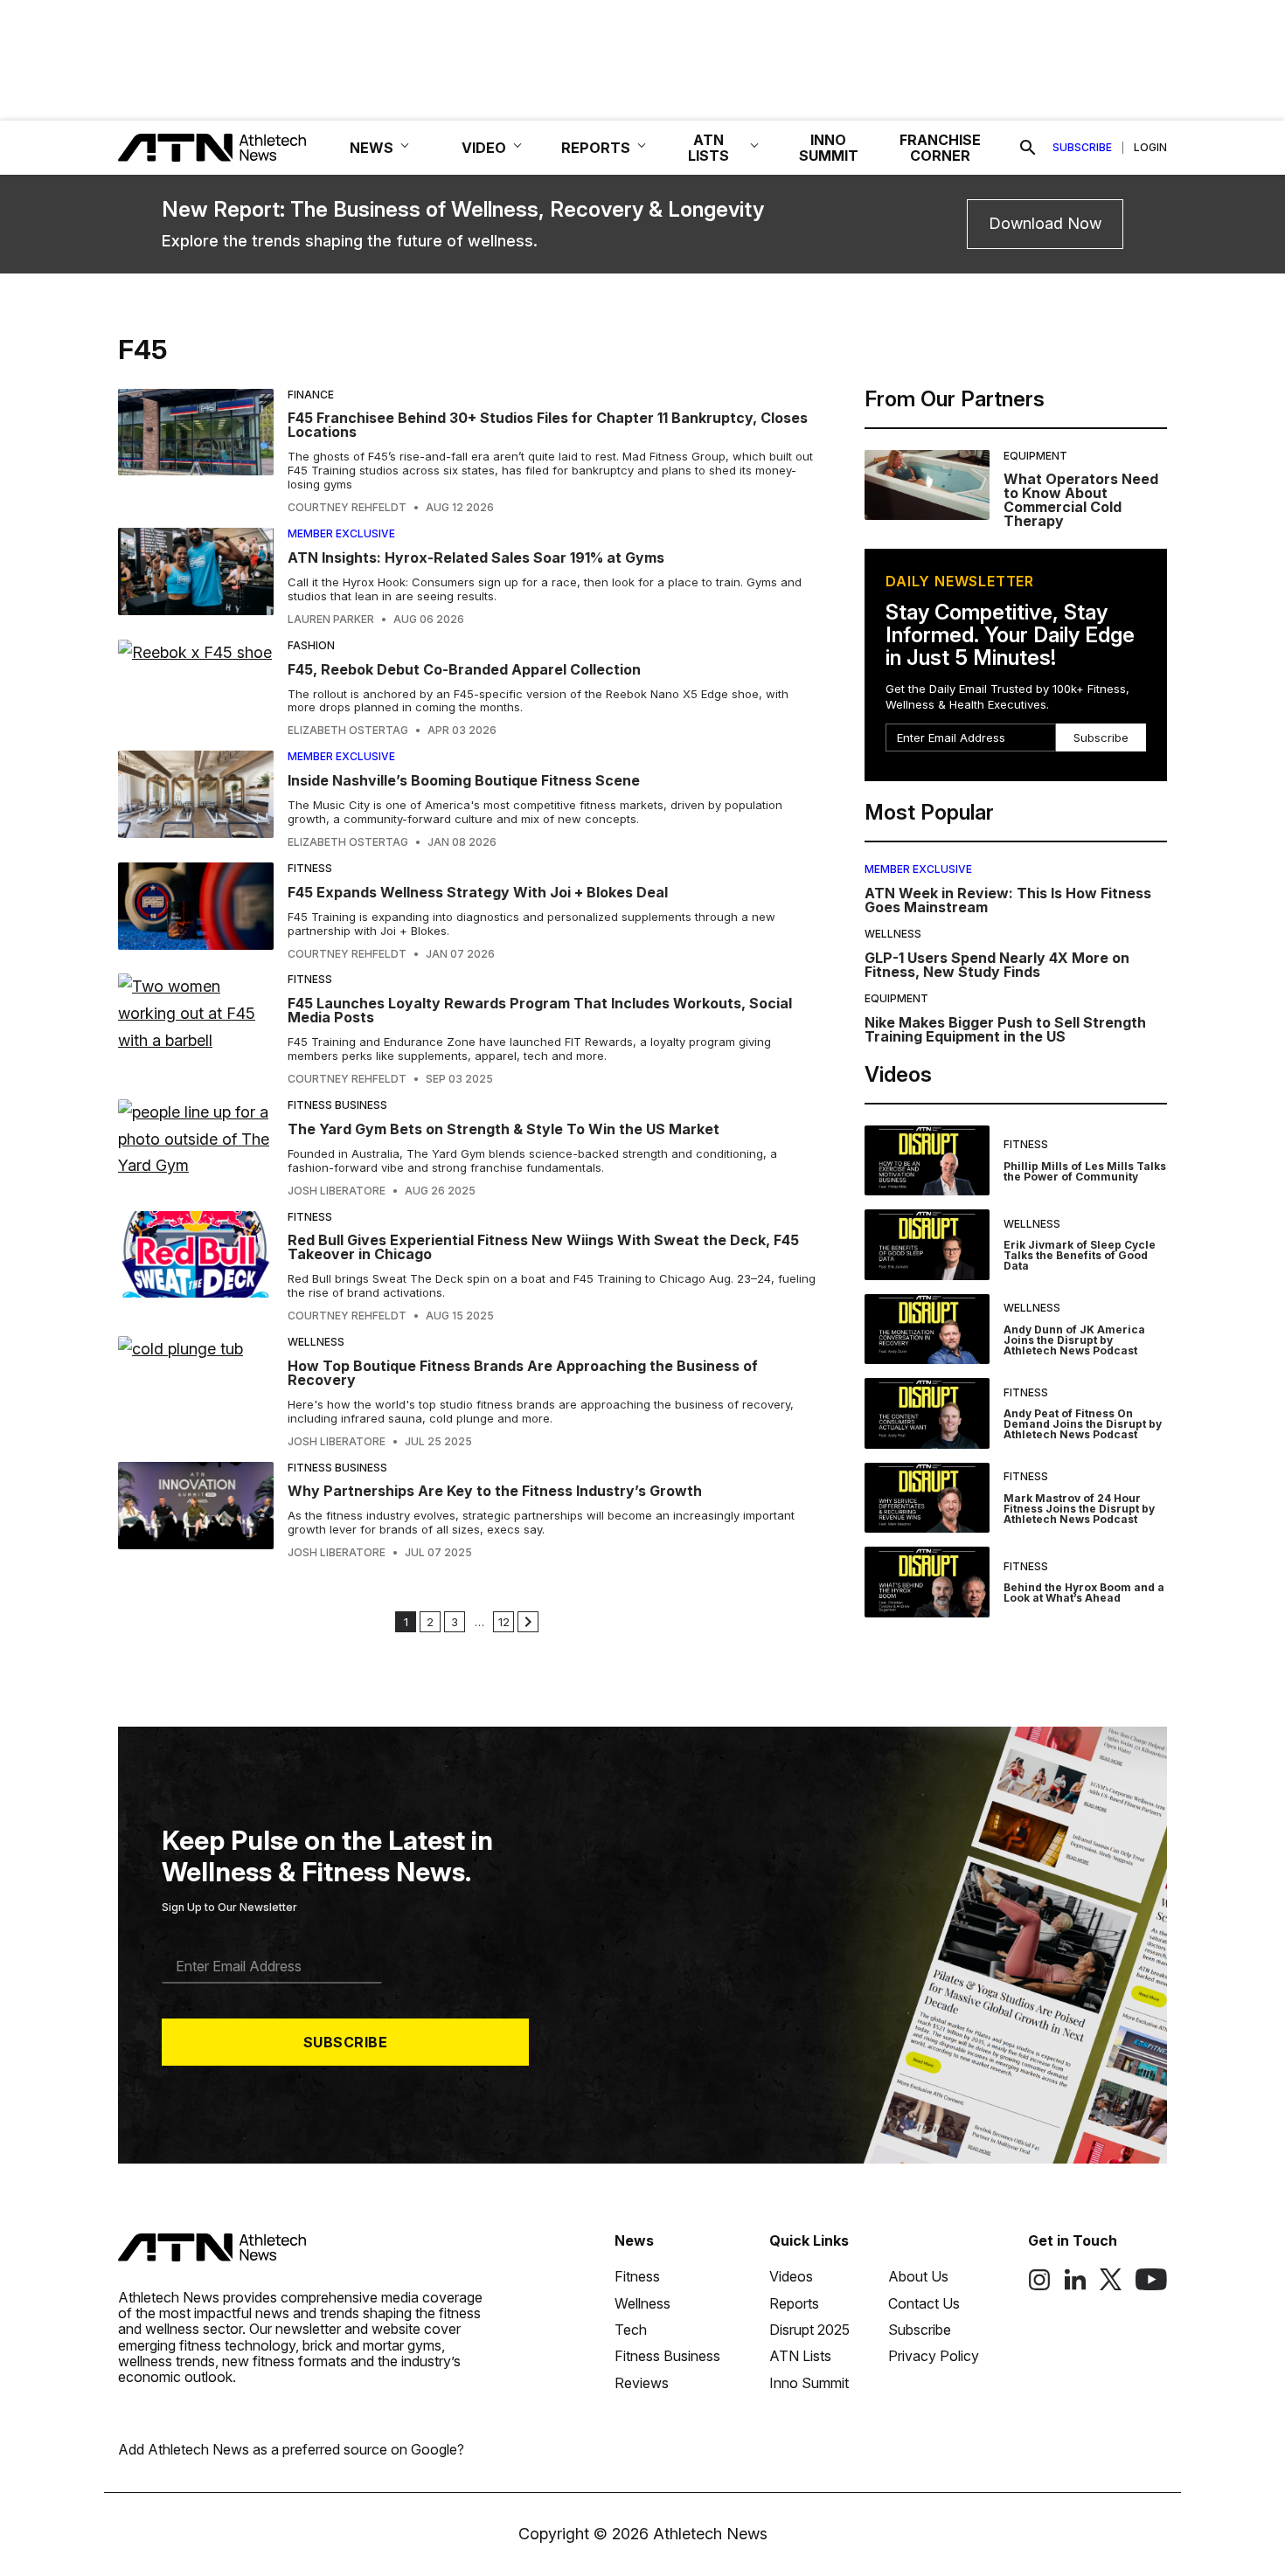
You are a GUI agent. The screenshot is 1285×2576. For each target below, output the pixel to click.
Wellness (316, 1342)
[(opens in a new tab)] (1039, 2286)
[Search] (1028, 148)
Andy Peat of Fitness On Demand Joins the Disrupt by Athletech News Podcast (1083, 1424)
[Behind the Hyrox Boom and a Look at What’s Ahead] (927, 1582)
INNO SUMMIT (829, 148)
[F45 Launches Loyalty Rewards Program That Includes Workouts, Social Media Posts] (196, 1029)
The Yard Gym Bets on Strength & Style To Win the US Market (504, 1129)
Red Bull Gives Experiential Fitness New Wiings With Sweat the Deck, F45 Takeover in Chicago (543, 1247)
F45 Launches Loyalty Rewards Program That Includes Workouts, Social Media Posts (540, 1010)
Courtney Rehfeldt (347, 508)
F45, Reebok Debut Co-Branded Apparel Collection (464, 669)
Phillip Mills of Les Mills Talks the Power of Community (1085, 1171)
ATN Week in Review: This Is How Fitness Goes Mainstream (1008, 900)
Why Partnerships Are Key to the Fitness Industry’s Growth (495, 1491)
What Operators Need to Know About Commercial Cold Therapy (1081, 500)
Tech (631, 2330)
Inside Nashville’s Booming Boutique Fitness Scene (464, 780)
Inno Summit (809, 2383)
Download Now (1045, 223)
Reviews (642, 2383)
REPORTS (596, 148)
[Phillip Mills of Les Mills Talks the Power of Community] (927, 1161)
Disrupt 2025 (809, 2330)
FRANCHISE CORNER (940, 148)
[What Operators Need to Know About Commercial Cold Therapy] (927, 489)
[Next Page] (528, 1622)
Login (1150, 148)
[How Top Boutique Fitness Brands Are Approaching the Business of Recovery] (196, 1392)
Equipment (1035, 456)
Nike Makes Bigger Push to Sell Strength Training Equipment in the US (1005, 1029)
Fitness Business (337, 1105)
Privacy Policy (934, 2356)
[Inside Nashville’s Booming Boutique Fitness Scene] (196, 800)
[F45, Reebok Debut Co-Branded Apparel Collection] (196, 689)
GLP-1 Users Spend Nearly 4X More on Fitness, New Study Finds (997, 965)
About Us (918, 2276)
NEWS (372, 148)
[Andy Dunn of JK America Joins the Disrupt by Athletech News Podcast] (927, 1330)
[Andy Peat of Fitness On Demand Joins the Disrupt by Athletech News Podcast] (927, 1413)
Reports (794, 2303)
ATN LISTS (708, 148)
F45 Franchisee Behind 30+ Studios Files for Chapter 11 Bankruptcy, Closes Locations (548, 425)
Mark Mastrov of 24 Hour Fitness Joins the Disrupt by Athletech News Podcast (1079, 1509)
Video (484, 148)
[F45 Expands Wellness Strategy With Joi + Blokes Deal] (196, 911)
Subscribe (1082, 148)
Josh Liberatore (337, 1191)
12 (504, 1622)
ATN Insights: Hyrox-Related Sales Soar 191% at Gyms (478, 557)
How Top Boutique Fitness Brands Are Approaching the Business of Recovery (523, 1373)
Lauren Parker (331, 620)
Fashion (311, 645)
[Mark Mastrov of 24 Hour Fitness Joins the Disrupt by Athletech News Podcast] (927, 1498)
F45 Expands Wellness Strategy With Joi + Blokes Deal (478, 892)
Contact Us (924, 2303)
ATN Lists (800, 2356)
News (634, 2240)
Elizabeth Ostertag (348, 731)
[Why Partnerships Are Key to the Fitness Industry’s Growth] (196, 1511)
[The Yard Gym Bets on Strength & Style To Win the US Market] (196, 1148)
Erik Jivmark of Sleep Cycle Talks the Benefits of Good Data (1080, 1255)
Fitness (310, 868)
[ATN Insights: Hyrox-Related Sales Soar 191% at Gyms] (196, 577)
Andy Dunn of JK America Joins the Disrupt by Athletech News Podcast (1074, 1340)
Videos (791, 2276)
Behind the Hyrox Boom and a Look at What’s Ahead (1084, 1593)
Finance (311, 395)
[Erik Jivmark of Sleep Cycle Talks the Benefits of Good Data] (927, 1245)
